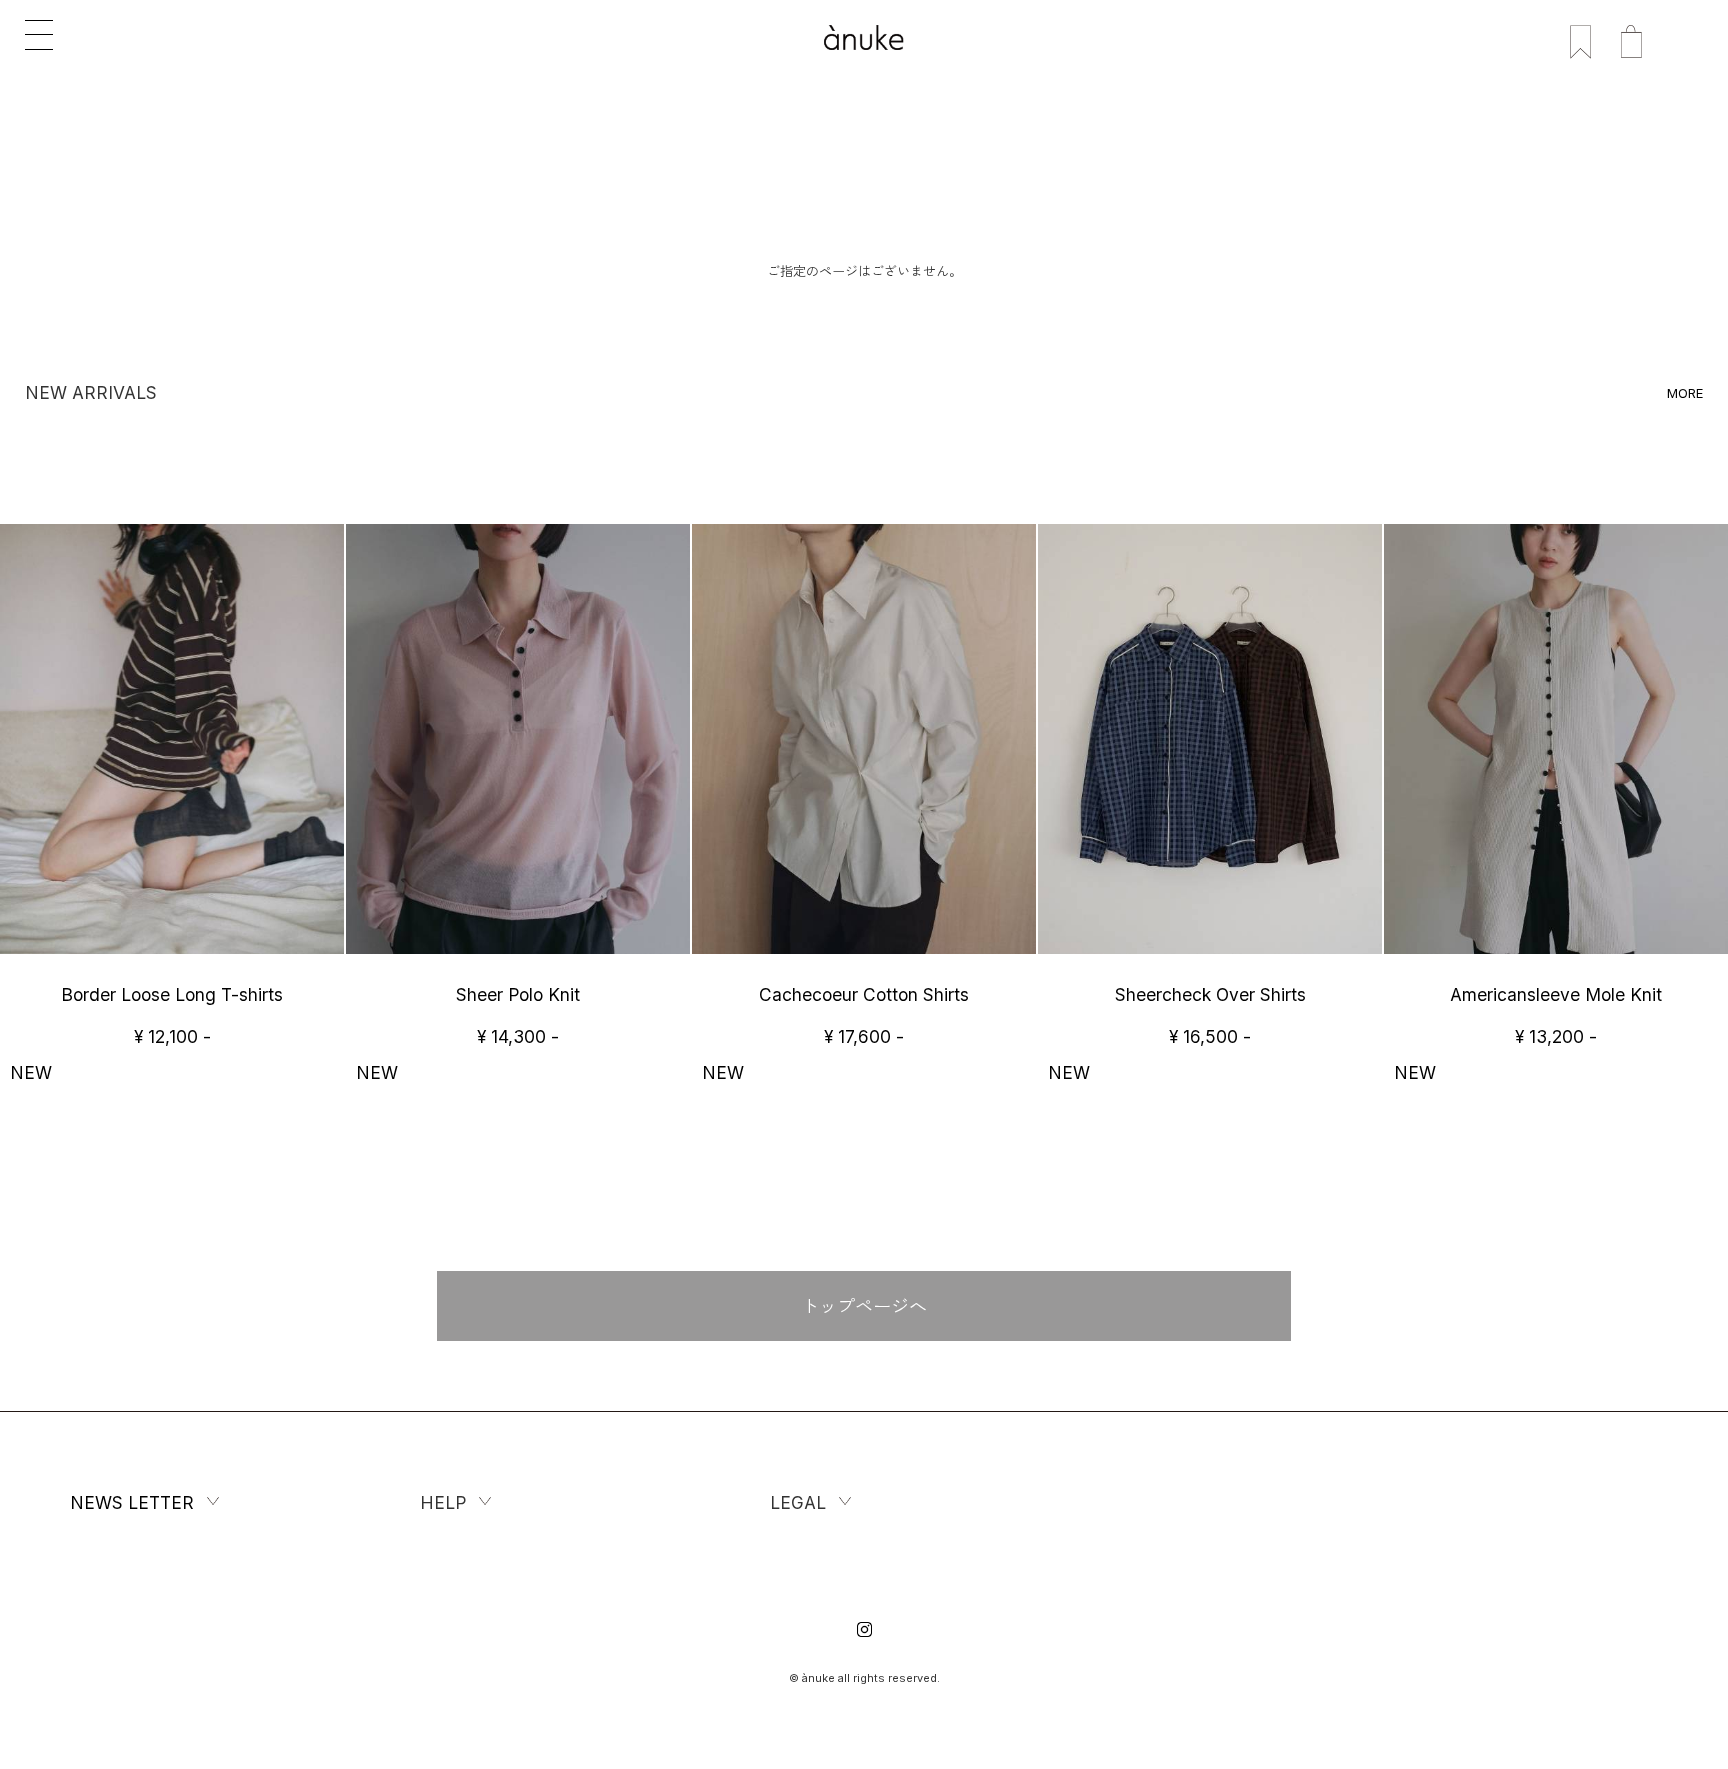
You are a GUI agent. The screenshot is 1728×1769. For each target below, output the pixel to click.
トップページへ (864, 1306)
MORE (1685, 393)
